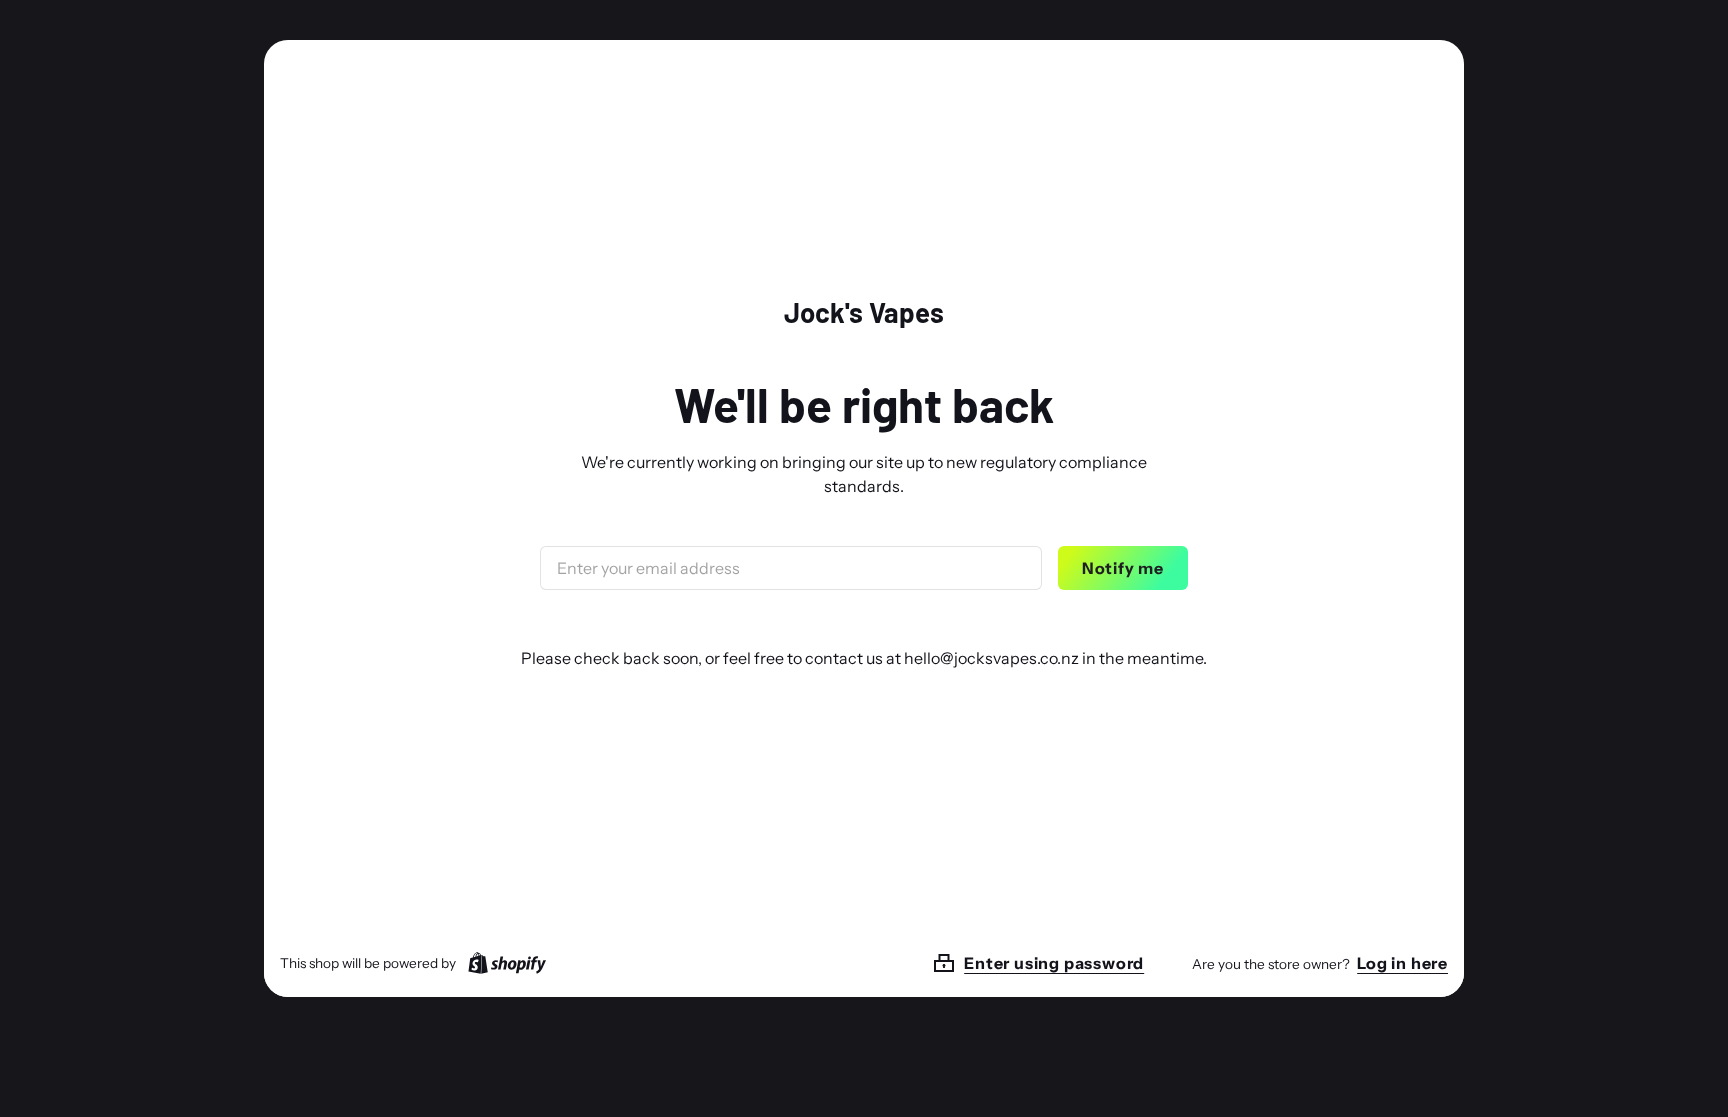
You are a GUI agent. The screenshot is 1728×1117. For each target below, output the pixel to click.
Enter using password (1054, 963)
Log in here (1402, 963)
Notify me (1123, 568)
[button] (1062, 963)
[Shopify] (503, 963)
